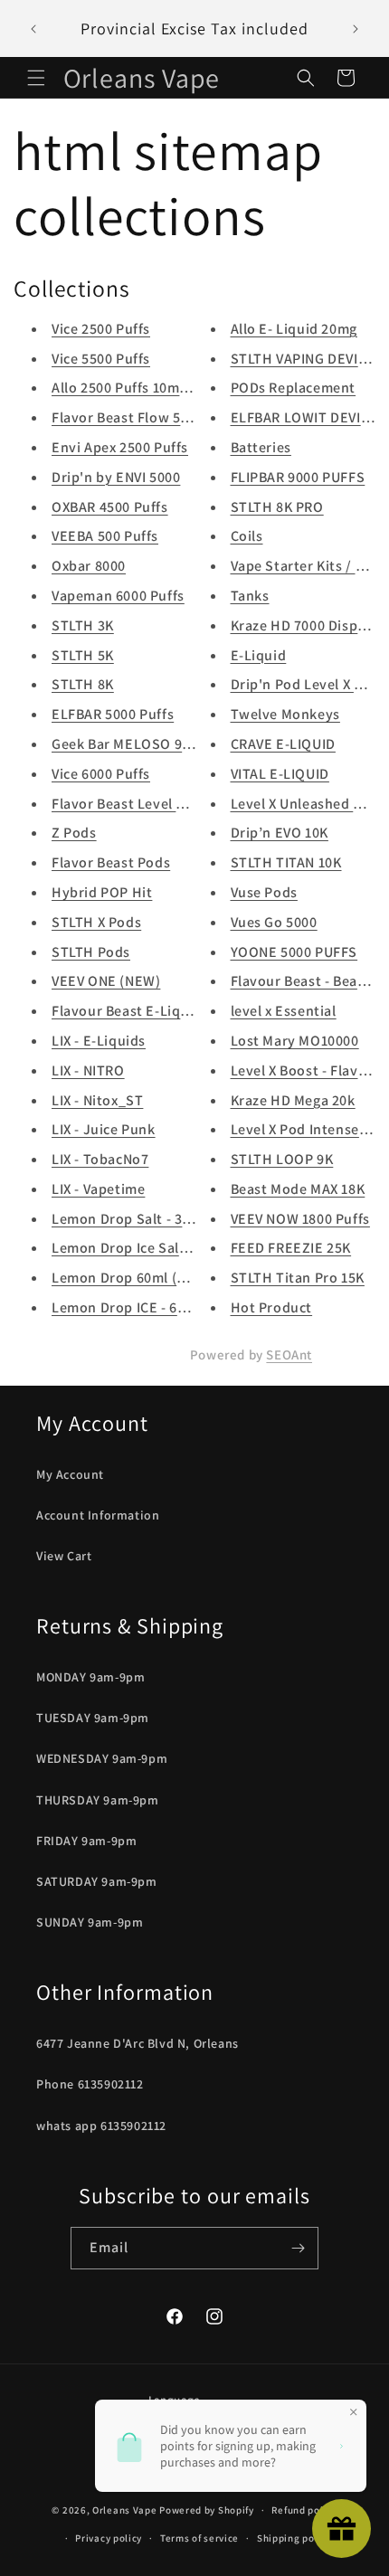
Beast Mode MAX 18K (298, 1189)
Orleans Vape (124, 2510)
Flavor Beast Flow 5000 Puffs (147, 417)
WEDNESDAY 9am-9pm (102, 1758)
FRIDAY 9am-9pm (86, 1841)
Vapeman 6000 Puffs (118, 596)
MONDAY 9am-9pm (90, 1677)
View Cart (64, 1556)
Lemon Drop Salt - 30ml (129, 1219)
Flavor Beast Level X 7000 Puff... (156, 804)
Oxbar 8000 (89, 566)
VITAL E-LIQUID (280, 774)
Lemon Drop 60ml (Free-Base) (149, 1278)
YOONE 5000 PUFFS (294, 952)
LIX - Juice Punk (104, 1129)
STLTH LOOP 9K (282, 1159)
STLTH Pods (91, 952)
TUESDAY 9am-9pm (93, 1718)
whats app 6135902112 (101, 2126)
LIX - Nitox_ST (97, 1100)
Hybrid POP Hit (102, 892)
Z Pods (74, 833)
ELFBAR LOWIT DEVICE (304, 417)
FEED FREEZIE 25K (291, 1248)
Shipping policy (294, 2538)
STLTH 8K (83, 684)
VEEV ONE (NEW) (106, 981)
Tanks (250, 596)
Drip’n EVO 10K (280, 833)
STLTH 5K (83, 655)
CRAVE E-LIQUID (283, 744)
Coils (247, 536)
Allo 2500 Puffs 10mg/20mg (141, 388)
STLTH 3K (83, 625)
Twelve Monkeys (285, 714)
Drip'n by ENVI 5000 (116, 477)
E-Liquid (259, 655)
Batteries (261, 447)
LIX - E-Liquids (99, 1041)
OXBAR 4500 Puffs (110, 507)
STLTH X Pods (96, 922)
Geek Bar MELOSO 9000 (128, 744)
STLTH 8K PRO (277, 507)
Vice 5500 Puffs (101, 359)
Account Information (98, 1515)
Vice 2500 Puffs (101, 329)
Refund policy (304, 2510)
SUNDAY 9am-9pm (90, 1922)
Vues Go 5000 (274, 922)
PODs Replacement (294, 388)
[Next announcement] (356, 29)
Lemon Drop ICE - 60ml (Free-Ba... (162, 1307)
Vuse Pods (264, 892)
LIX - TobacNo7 (100, 1159)
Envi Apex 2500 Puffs (120, 447)
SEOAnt (289, 1354)
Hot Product (272, 1307)
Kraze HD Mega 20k (293, 1100)
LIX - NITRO (88, 1070)
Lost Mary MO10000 (295, 1041)
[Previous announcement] (33, 29)
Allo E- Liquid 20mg (294, 329)
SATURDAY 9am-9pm (97, 1881)
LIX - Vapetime (98, 1189)
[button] (36, 78)
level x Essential (284, 1011)
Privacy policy (109, 2538)
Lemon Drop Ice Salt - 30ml (140, 1248)
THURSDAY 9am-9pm (98, 1800)
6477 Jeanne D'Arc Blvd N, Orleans (138, 2043)
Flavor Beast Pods (111, 862)
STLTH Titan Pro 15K (298, 1278)
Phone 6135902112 (90, 2084)
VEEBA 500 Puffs (105, 536)
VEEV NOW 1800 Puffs (300, 1219)
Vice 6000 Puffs (101, 774)
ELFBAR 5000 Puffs (113, 714)
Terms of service (199, 2538)
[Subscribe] (298, 2248)
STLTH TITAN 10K (286, 862)
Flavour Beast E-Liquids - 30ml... (158, 1011)
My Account (70, 1474)
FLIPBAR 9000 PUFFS (298, 477)
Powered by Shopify (207, 2510)
